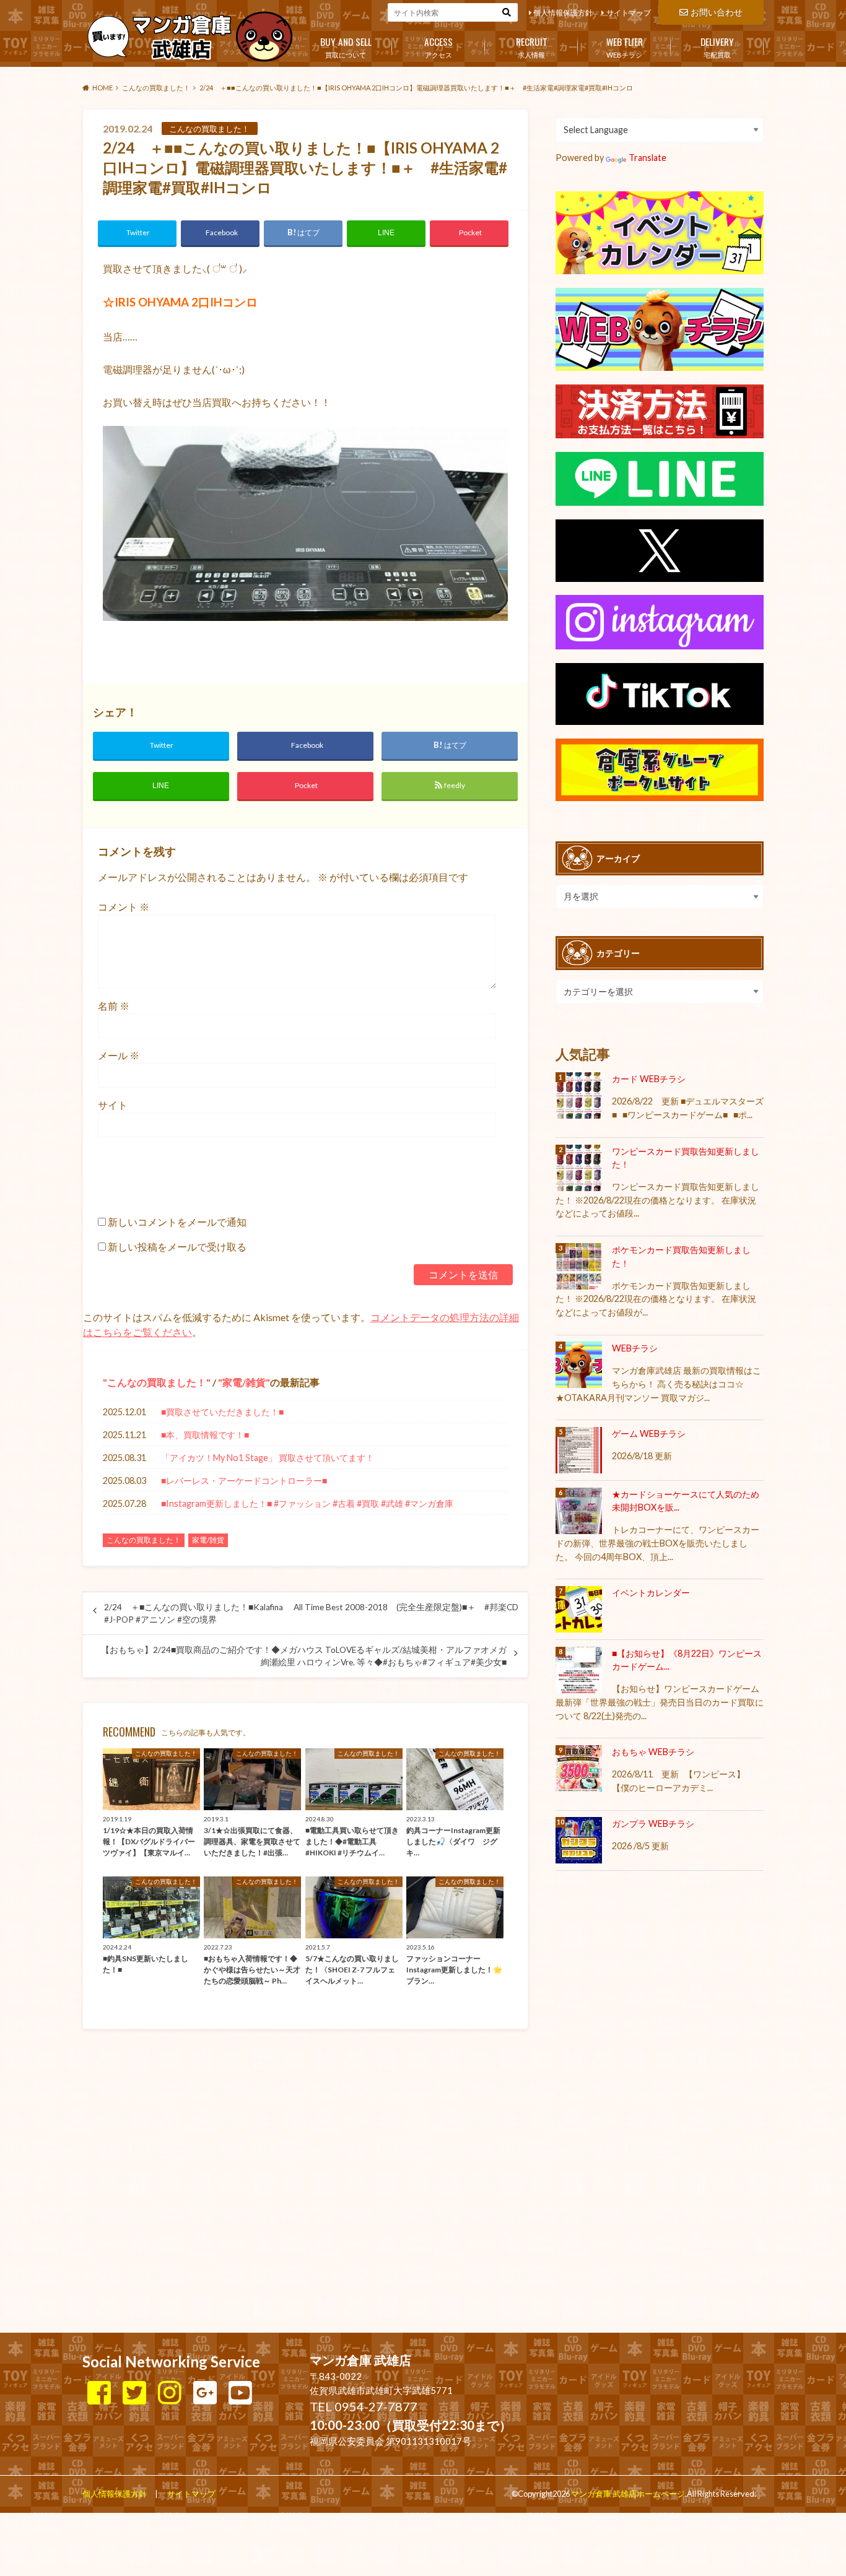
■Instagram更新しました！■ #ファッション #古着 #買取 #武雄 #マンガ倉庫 (307, 1503)
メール (119, 1055)
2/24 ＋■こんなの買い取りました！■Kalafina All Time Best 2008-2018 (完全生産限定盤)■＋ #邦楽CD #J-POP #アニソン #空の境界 (311, 1613)
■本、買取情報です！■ (205, 1435)
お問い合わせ (717, 12)
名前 (114, 1006)
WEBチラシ (625, 46)
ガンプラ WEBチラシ (653, 1824)
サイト (113, 1105)
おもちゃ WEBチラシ (653, 1752)
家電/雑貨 (244, 1382)
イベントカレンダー (651, 1593)
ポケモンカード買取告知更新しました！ (681, 1256)
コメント (124, 907)
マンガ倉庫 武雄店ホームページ (628, 2494)
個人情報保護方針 (563, 13)
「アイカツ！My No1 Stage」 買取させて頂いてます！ (268, 1458)
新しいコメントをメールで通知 (177, 1222)
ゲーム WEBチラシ (649, 1433)
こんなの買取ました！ (157, 1382)
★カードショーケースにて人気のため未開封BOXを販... (686, 1501)
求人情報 (532, 46)
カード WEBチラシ (649, 1079)
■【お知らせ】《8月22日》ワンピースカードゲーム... (687, 1660)
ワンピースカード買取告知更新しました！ (686, 1158)
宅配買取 (717, 46)
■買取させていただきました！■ (222, 1412)
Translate (648, 158)
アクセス (438, 46)
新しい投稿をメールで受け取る (177, 1247)
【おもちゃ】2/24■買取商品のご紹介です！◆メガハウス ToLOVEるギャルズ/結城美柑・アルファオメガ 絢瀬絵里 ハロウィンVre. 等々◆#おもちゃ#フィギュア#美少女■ (304, 1656)
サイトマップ (629, 13)
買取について (346, 46)
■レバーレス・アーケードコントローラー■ (244, 1481)
